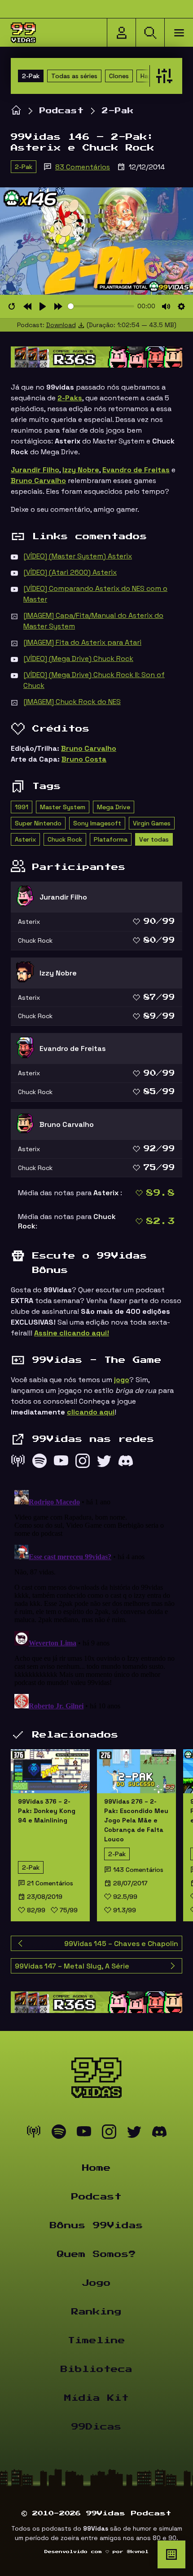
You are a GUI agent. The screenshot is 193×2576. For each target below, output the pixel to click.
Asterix (25, 839)
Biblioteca (96, 2369)
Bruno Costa (84, 759)
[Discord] (126, 1463)
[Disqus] (96, 1599)
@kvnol (138, 2552)
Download (61, 325)
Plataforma (111, 839)
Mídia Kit (96, 2398)
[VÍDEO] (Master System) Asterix (78, 556)
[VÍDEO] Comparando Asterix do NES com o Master (95, 594)
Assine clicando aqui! (72, 1333)
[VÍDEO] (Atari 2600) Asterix (70, 572)
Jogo (96, 2283)
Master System (63, 807)
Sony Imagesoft (97, 823)
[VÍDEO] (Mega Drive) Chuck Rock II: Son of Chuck (94, 680)
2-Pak (31, 76)
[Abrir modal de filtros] (162, 76)
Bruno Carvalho (89, 748)
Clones (119, 76)
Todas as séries (74, 76)
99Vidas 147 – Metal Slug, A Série (72, 1966)
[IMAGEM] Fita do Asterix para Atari (82, 642)
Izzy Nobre (81, 470)
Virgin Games (152, 823)
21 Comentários (50, 1883)
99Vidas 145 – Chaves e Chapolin (121, 1944)
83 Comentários (83, 167)
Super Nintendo (38, 823)
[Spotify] (39, 1463)
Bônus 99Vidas (96, 2226)
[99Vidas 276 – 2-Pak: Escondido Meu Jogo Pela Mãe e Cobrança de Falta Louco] (136, 1771)
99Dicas (96, 2427)
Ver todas (154, 839)
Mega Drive (114, 807)
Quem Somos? (96, 2254)
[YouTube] (61, 1463)
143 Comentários (138, 1870)
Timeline (96, 2341)
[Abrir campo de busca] (150, 33)
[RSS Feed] (18, 1463)
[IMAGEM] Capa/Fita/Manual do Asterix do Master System (93, 621)
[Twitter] (104, 1463)
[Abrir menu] (179, 33)
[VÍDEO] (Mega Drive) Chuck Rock (78, 658)
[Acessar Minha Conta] (121, 33)
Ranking (96, 2312)
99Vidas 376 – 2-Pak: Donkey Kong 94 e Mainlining (47, 1811)
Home (96, 2168)
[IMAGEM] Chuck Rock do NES (72, 702)
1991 (22, 807)
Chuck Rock (65, 839)
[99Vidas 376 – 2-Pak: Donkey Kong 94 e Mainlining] (50, 1771)
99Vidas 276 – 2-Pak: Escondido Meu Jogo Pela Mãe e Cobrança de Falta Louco (136, 1820)
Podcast (62, 111)
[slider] (101, 306)
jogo (122, 1380)
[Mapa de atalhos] (171, 2554)
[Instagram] (83, 1463)
